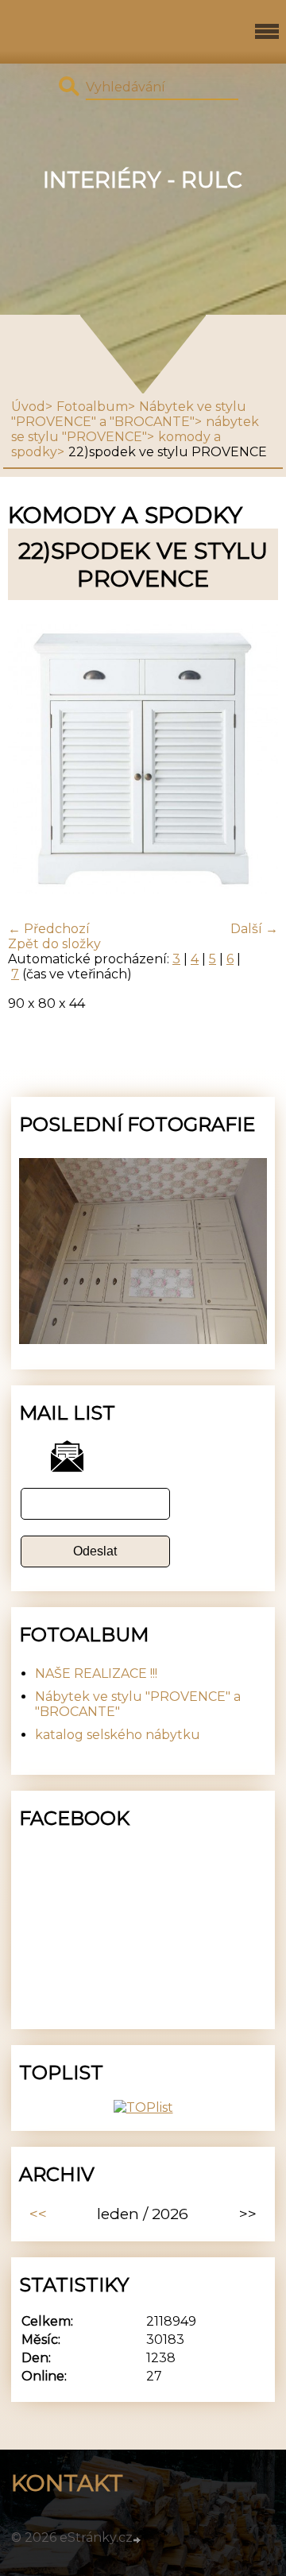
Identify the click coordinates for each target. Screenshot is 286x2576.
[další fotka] (252, 761)
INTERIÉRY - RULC (143, 180)
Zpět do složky (54, 944)
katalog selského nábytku (118, 1735)
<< (38, 2214)
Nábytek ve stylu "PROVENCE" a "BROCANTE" (129, 414)
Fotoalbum (92, 407)
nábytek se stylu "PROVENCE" (135, 429)
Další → (254, 929)
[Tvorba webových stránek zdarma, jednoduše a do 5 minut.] (138, 2539)
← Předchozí (49, 929)
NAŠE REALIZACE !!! (96, 1673)
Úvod (28, 407)
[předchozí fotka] (34, 761)
